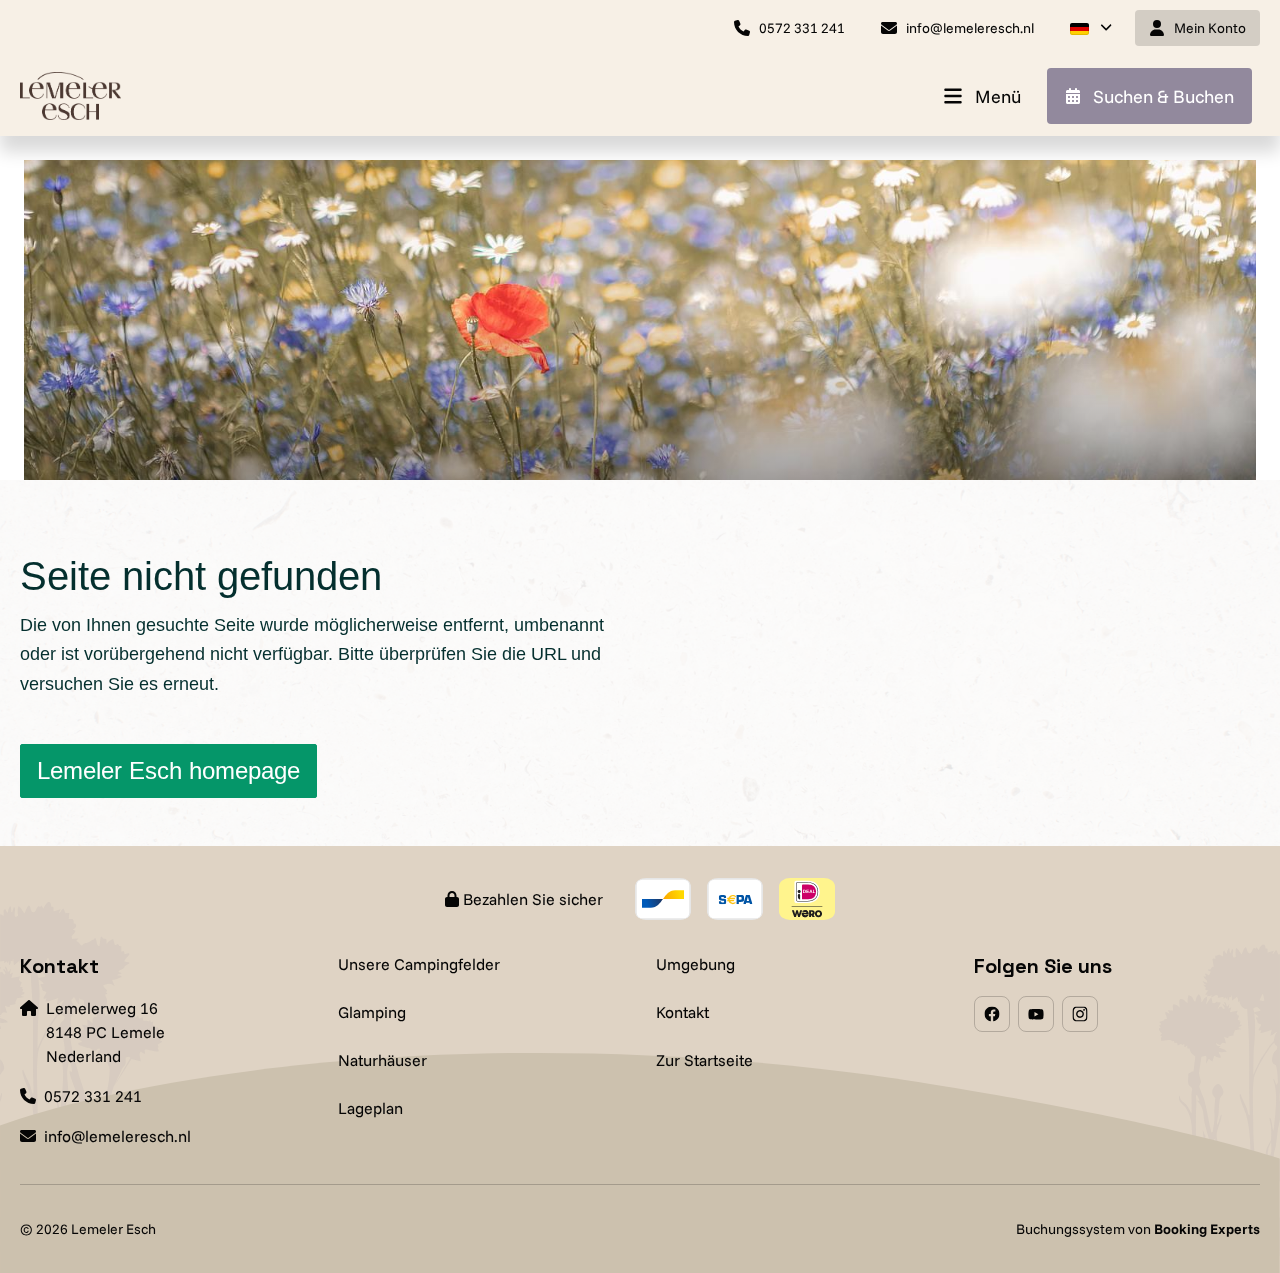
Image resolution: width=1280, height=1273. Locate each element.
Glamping (372, 1012)
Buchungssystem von (1138, 1229)
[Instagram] (1080, 1014)
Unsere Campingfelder (419, 964)
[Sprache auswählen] (1091, 28)
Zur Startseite (704, 1060)
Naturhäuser (382, 1060)
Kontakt (682, 1012)
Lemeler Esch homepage (168, 770)
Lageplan (370, 1108)
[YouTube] (1036, 1014)
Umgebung (695, 964)
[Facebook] (992, 1014)
